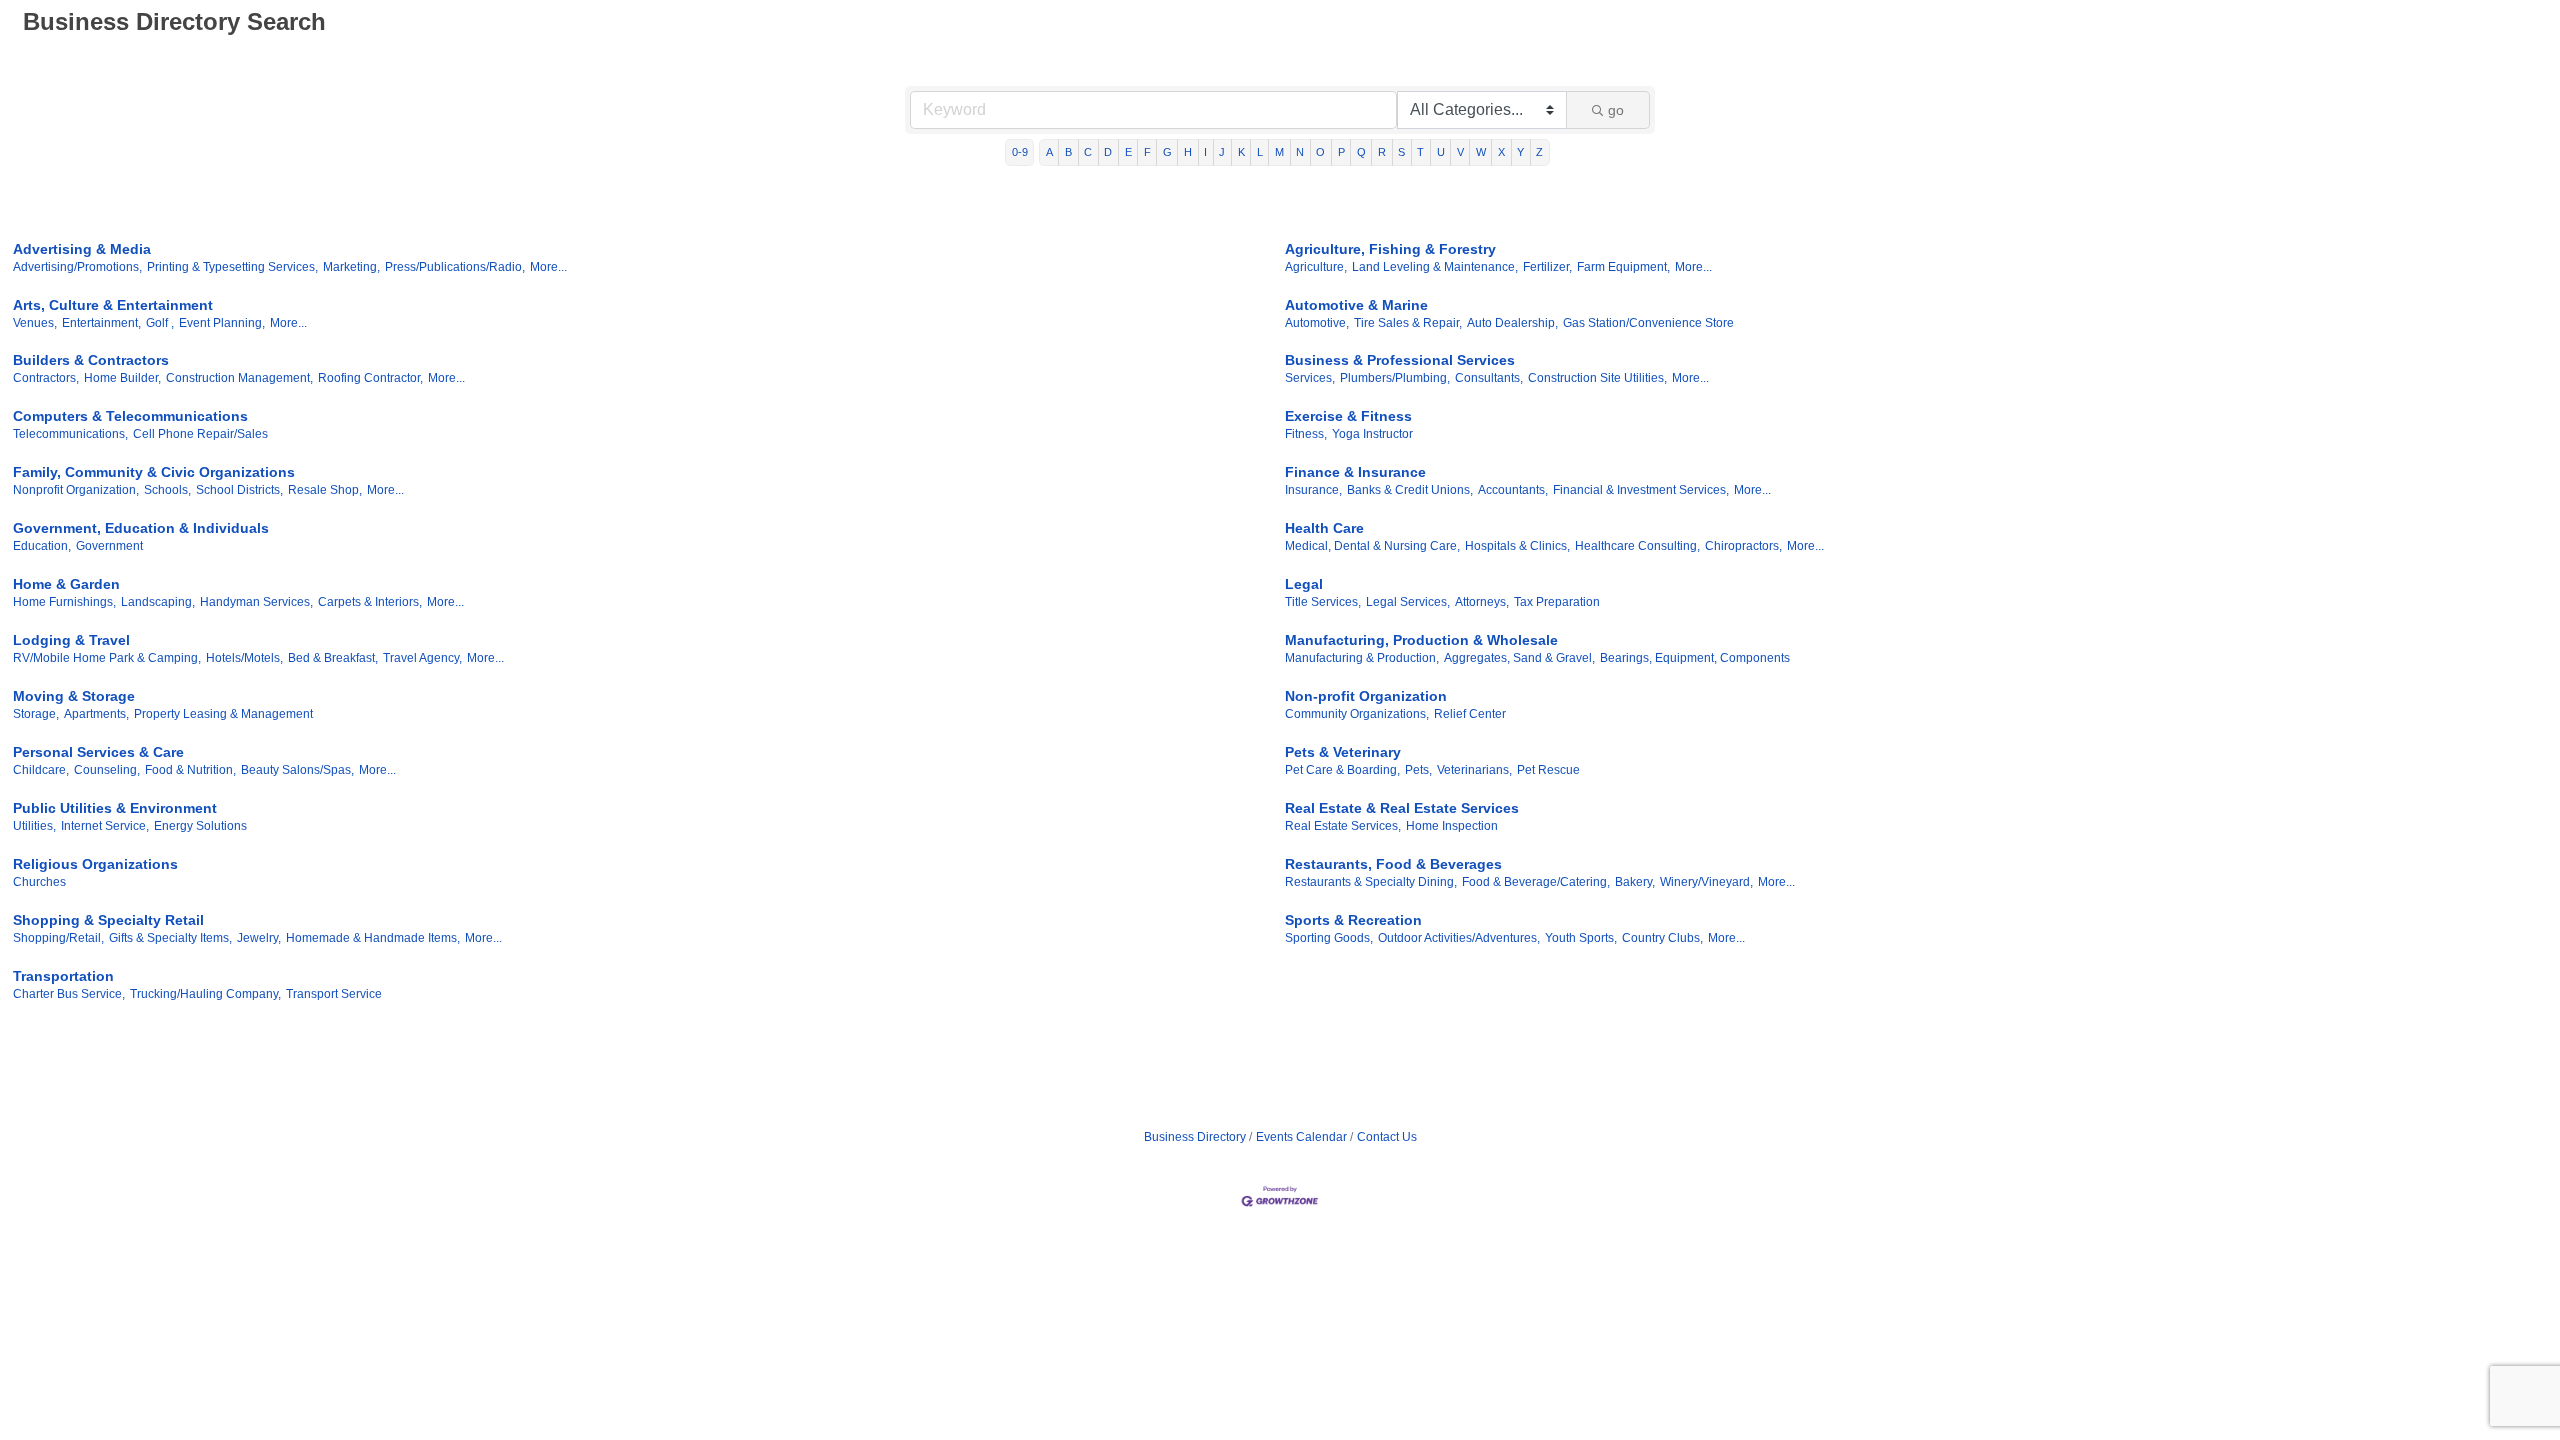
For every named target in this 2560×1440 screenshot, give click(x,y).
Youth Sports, (1581, 938)
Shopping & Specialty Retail (108, 920)
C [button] (1088, 152)
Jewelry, (259, 938)
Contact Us (1387, 1137)
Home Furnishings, (64, 602)
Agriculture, (1316, 267)
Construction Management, (239, 378)
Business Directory (1195, 1137)
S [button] (1401, 152)
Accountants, (1513, 490)
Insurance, (1313, 490)
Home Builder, (122, 378)
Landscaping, (158, 602)
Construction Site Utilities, (1597, 378)
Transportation (63, 976)
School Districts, (239, 490)
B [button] (1068, 152)
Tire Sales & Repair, (1408, 323)
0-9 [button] (1020, 152)
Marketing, (351, 267)
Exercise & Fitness (1348, 416)
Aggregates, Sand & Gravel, (1519, 658)
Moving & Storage (74, 696)
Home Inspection (1452, 826)
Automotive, (1317, 323)
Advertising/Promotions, (77, 267)
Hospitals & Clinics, (1517, 546)
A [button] (1049, 152)
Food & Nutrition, (190, 770)
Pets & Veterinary (1343, 752)
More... (548, 267)
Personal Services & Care (98, 752)
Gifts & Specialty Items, (170, 938)
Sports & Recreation (1353, 920)
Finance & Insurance (1355, 472)
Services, (1310, 378)
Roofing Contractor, (370, 378)
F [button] (1147, 152)
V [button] (1460, 152)
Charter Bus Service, (69, 994)
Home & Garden (66, 584)
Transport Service (334, 994)
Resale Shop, (325, 490)
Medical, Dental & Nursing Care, (1372, 546)
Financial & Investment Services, (1641, 490)
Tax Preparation (1557, 602)
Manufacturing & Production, (1362, 658)
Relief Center (1470, 714)
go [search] (1616, 110)
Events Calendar (1301, 1137)
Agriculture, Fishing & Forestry (1390, 249)
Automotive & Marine (1356, 305)
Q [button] (1361, 152)
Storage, (36, 714)
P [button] (1341, 152)
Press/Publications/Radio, (455, 267)
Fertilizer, (1547, 267)
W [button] (1481, 152)
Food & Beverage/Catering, (1536, 882)
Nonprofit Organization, (76, 490)
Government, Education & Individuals (141, 528)
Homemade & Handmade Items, (373, 938)
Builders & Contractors (91, 360)
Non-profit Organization (1366, 696)
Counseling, (107, 770)
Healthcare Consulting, (1637, 546)
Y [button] (1520, 152)
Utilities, (34, 826)
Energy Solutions (200, 826)
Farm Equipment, (1623, 267)
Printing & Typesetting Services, (232, 267)
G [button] (1167, 152)
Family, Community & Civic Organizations (154, 472)
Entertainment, (101, 323)
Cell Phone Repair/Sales (200, 434)
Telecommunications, (70, 434)
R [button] (1382, 152)
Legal (1304, 584)
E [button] (1128, 152)
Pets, (1418, 770)
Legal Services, (1408, 602)
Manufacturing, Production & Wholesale (1421, 640)
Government (109, 546)
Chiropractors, (1743, 546)
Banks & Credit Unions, (1410, 490)
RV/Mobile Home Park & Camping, (107, 658)
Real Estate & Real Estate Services (1402, 808)
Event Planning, (222, 323)
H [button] (1188, 152)
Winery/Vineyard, (1706, 882)
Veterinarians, (1474, 770)
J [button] (1222, 152)
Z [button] (1539, 152)
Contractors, (46, 378)
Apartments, (96, 714)
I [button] (1205, 152)
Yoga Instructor (1372, 434)
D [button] (1108, 152)
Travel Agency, (422, 658)
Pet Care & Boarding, (1342, 770)
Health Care (1324, 528)
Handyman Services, (256, 602)
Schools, (167, 490)
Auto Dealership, (1512, 323)
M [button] (1279, 152)
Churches (39, 882)
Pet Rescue (1548, 770)
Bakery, (1635, 882)
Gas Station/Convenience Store (1648, 323)
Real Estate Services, (1343, 826)
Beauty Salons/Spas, (297, 770)
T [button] (1420, 152)
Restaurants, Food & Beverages (1393, 864)
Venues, (35, 323)
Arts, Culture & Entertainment (113, 305)
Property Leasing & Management (223, 714)
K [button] (1241, 152)
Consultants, (1489, 378)
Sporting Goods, (1329, 938)
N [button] (1300, 152)
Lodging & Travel (71, 640)
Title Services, (1323, 602)
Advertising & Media (82, 249)
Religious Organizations (95, 864)
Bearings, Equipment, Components (1695, 658)
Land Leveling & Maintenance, (1435, 267)
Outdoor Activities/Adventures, (1459, 938)
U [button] (1441, 152)
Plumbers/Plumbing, (1395, 378)
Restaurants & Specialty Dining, (1371, 882)
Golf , (160, 323)
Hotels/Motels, (244, 658)
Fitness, (1306, 434)
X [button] (1501, 152)
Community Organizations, (1357, 714)
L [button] (1260, 152)
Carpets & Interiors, (370, 602)
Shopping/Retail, (58, 938)
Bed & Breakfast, (333, 658)
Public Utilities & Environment (115, 808)
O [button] (1320, 152)
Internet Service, (105, 826)
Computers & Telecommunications (130, 416)
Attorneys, (1482, 602)
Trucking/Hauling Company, (205, 994)
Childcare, (41, 770)
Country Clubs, (1662, 938)
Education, (42, 546)
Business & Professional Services (1400, 360)
